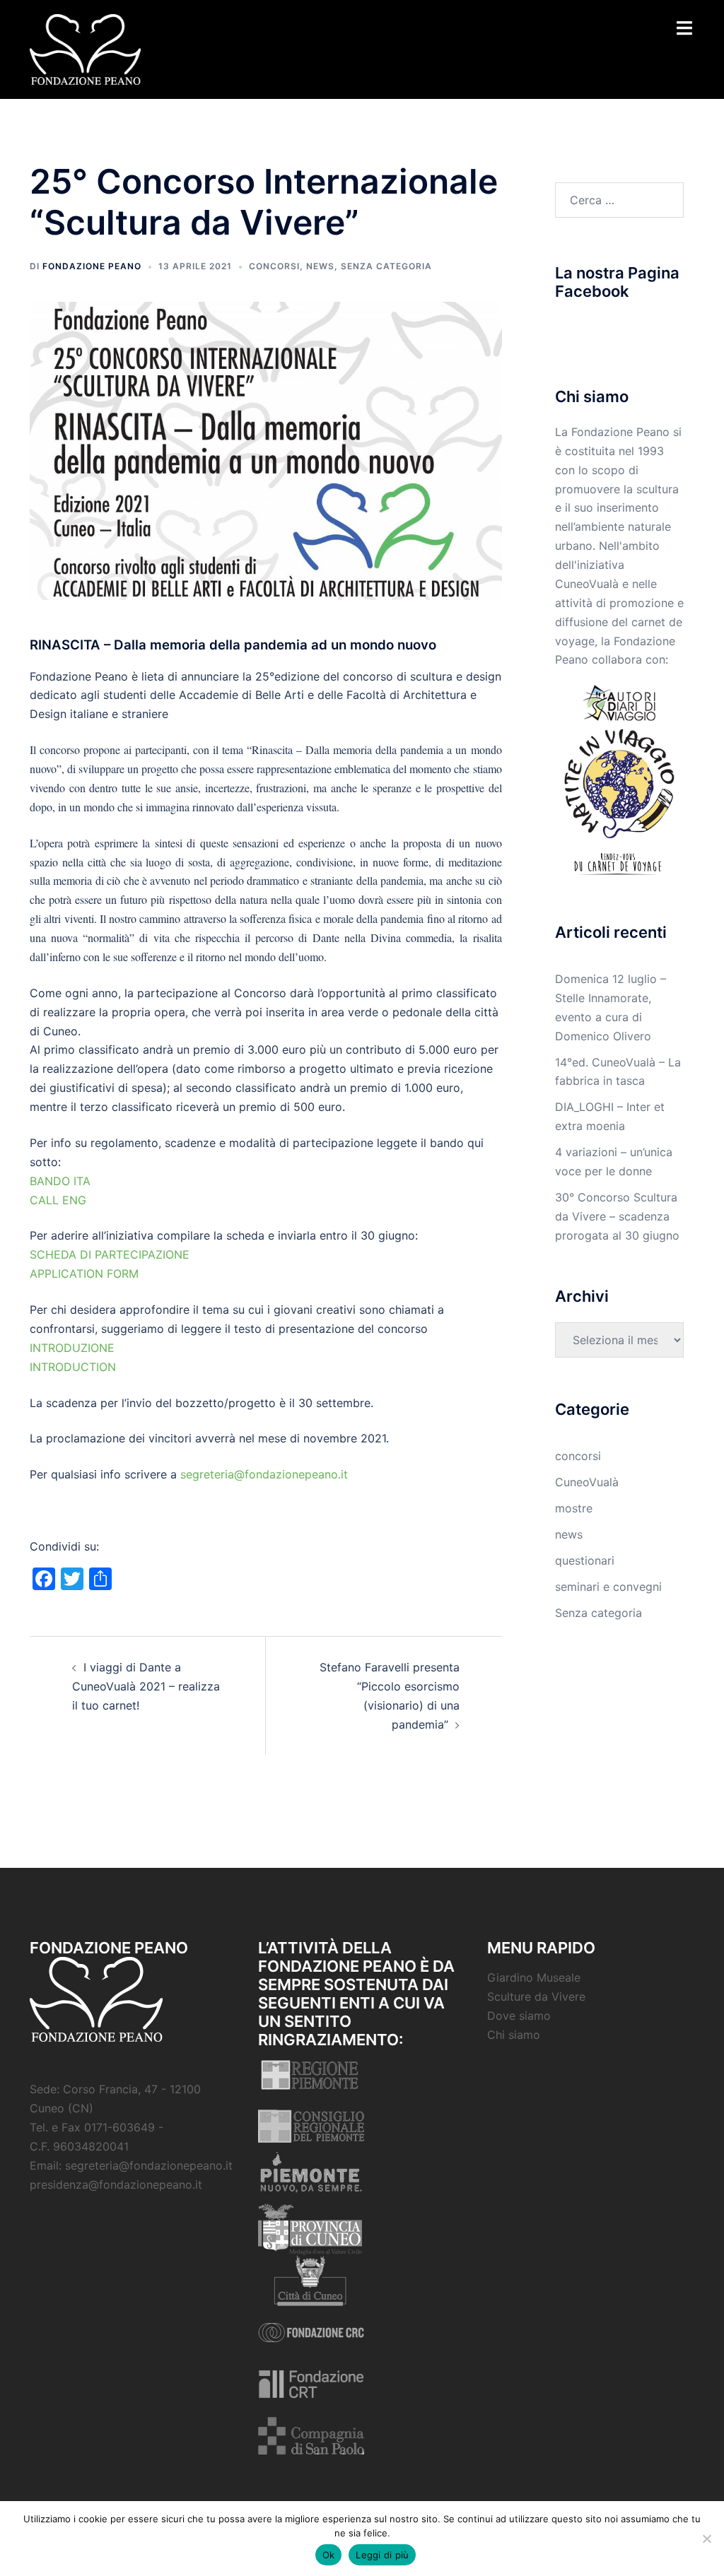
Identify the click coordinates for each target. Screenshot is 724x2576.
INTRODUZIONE (72, 1348)
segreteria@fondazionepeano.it (264, 1474)
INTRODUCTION (73, 1367)
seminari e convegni (608, 1587)
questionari (585, 1560)
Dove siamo (519, 2016)
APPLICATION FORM (84, 1274)
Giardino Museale (534, 1977)
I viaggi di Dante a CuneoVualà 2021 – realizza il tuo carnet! (146, 1686)
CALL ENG (58, 1200)
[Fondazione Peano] (85, 48)
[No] (706, 2539)
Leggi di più (382, 2555)
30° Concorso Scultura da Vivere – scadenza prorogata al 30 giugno (617, 1216)
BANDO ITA (60, 1181)
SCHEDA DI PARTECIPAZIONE (110, 1254)
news (320, 266)
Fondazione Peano (92, 266)
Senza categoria (386, 266)
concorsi (274, 266)
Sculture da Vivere (536, 1996)
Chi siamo (514, 2035)
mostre (574, 1508)
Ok (329, 2555)
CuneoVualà (587, 1482)
